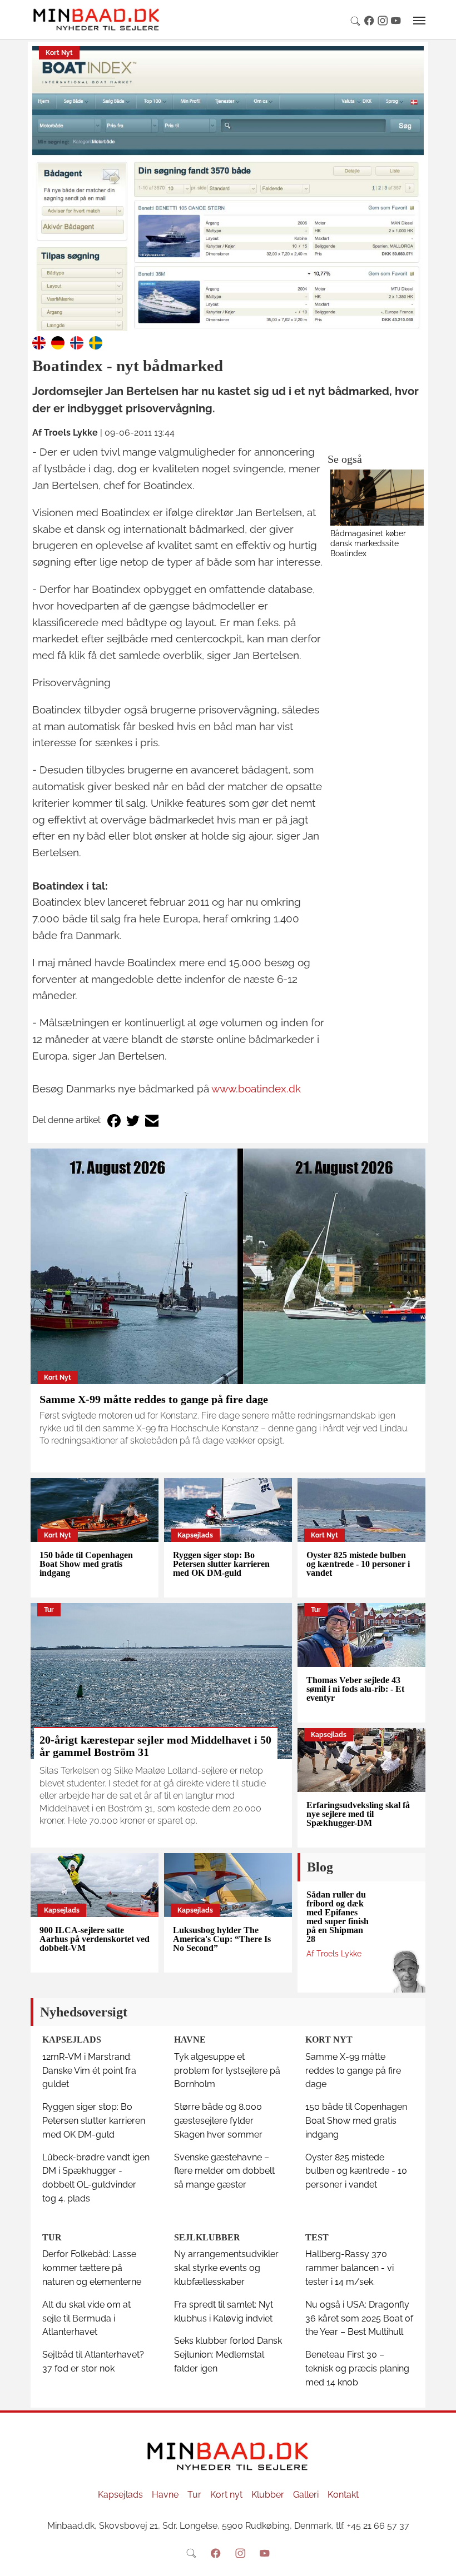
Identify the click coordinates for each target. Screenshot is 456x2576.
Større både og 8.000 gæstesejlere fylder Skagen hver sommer (218, 2121)
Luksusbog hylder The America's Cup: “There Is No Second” (222, 1939)
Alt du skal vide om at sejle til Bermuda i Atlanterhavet (86, 2318)
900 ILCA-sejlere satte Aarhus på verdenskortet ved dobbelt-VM (95, 1939)
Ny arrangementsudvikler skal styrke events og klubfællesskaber (226, 2268)
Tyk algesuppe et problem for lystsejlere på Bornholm (227, 2071)
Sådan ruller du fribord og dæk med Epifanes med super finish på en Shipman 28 (338, 1917)
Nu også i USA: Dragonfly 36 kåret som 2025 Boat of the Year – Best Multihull (359, 2318)
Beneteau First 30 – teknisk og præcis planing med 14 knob (357, 2368)
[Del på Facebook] (114, 1120)
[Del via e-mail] (152, 1120)
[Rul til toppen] (440, 2560)
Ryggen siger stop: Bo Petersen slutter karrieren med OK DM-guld (221, 1564)
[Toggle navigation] (419, 21)
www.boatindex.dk (256, 1089)
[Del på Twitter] (133, 1120)
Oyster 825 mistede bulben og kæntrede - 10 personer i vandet (358, 1564)
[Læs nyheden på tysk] (58, 342)
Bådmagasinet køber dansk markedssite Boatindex (368, 543)
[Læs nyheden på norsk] (77, 342)
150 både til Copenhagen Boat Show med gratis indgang (86, 1564)
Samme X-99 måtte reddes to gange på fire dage (154, 1399)
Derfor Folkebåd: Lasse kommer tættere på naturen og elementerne (92, 2268)
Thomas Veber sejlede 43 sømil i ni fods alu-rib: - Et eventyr (355, 1689)
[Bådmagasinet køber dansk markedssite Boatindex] (377, 498)
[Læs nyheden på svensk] (96, 342)
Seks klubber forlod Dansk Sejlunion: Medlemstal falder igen (228, 2355)
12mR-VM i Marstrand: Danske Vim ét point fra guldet (89, 2071)
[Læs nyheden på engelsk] (39, 342)
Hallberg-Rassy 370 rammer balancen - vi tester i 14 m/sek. (350, 2268)
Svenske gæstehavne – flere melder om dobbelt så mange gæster (224, 2171)
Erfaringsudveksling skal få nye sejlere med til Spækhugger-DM (358, 1814)
